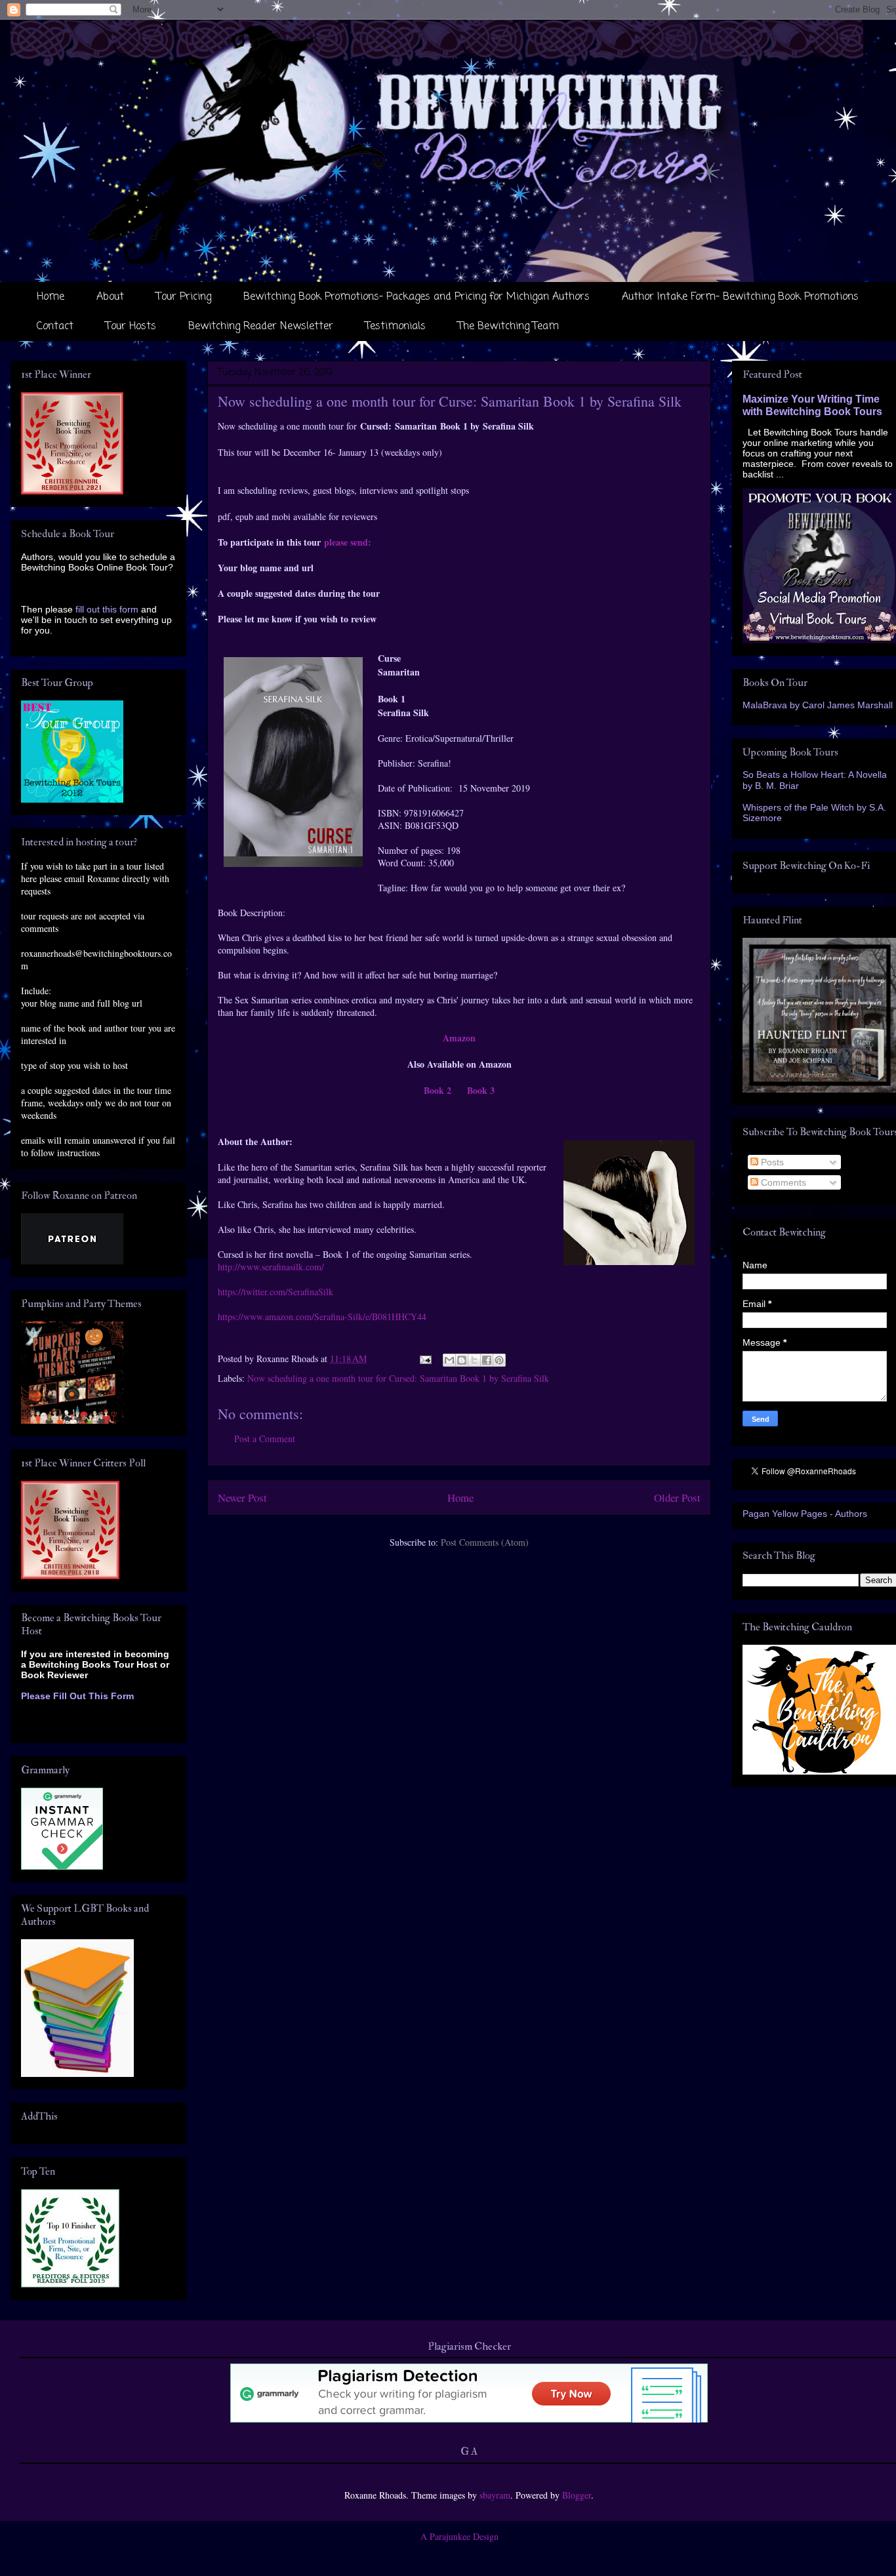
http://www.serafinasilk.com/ (271, 1267)
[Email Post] (425, 1358)
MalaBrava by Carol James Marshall (818, 705)
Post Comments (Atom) (485, 1542)
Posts (771, 1162)
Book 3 (481, 1090)
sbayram (495, 2495)
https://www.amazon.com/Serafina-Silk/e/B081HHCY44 (322, 1317)
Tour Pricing (184, 297)
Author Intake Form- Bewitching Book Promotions (740, 297)
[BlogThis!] (462, 1360)
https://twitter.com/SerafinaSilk (275, 1292)
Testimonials (396, 327)
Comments (782, 1182)
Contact (55, 327)
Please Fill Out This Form (77, 1696)
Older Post (677, 1498)
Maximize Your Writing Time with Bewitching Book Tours (812, 405)
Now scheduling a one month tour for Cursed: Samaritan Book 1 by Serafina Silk (398, 1378)
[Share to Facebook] (487, 1360)
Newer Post (242, 1498)
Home (51, 297)
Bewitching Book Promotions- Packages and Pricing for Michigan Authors (417, 297)
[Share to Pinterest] (499, 1360)
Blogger (577, 2495)
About (110, 297)
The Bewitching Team (508, 327)
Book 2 (438, 1090)
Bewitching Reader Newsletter (261, 327)
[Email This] (449, 1360)
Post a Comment (265, 1439)
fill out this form (107, 609)
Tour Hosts (131, 327)
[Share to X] (474, 1360)
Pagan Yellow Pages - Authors (805, 1514)
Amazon (459, 1038)
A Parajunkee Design (459, 2536)
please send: (348, 542)
